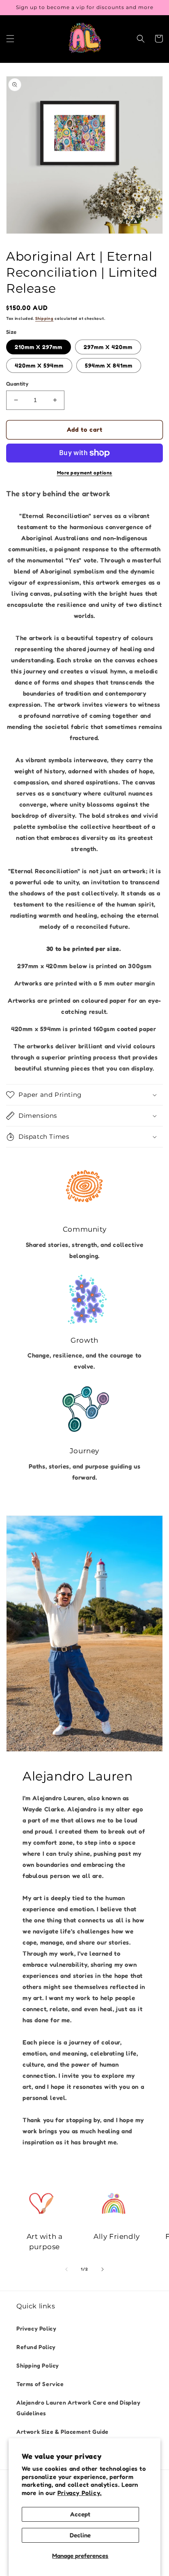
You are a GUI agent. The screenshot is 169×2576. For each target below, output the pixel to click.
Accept (80, 2514)
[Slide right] (103, 2269)
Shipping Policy (38, 2365)
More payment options (85, 473)
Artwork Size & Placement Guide (63, 2431)
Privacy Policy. (80, 2493)
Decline (80, 2535)
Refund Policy (36, 2347)
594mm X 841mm (109, 365)
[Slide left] (66, 2269)
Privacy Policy (36, 2328)
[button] (10, 39)
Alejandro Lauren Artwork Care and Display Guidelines (79, 2407)
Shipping (45, 318)
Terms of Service (40, 2384)
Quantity (17, 384)
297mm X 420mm (108, 347)
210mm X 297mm (39, 347)
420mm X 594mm (39, 365)
